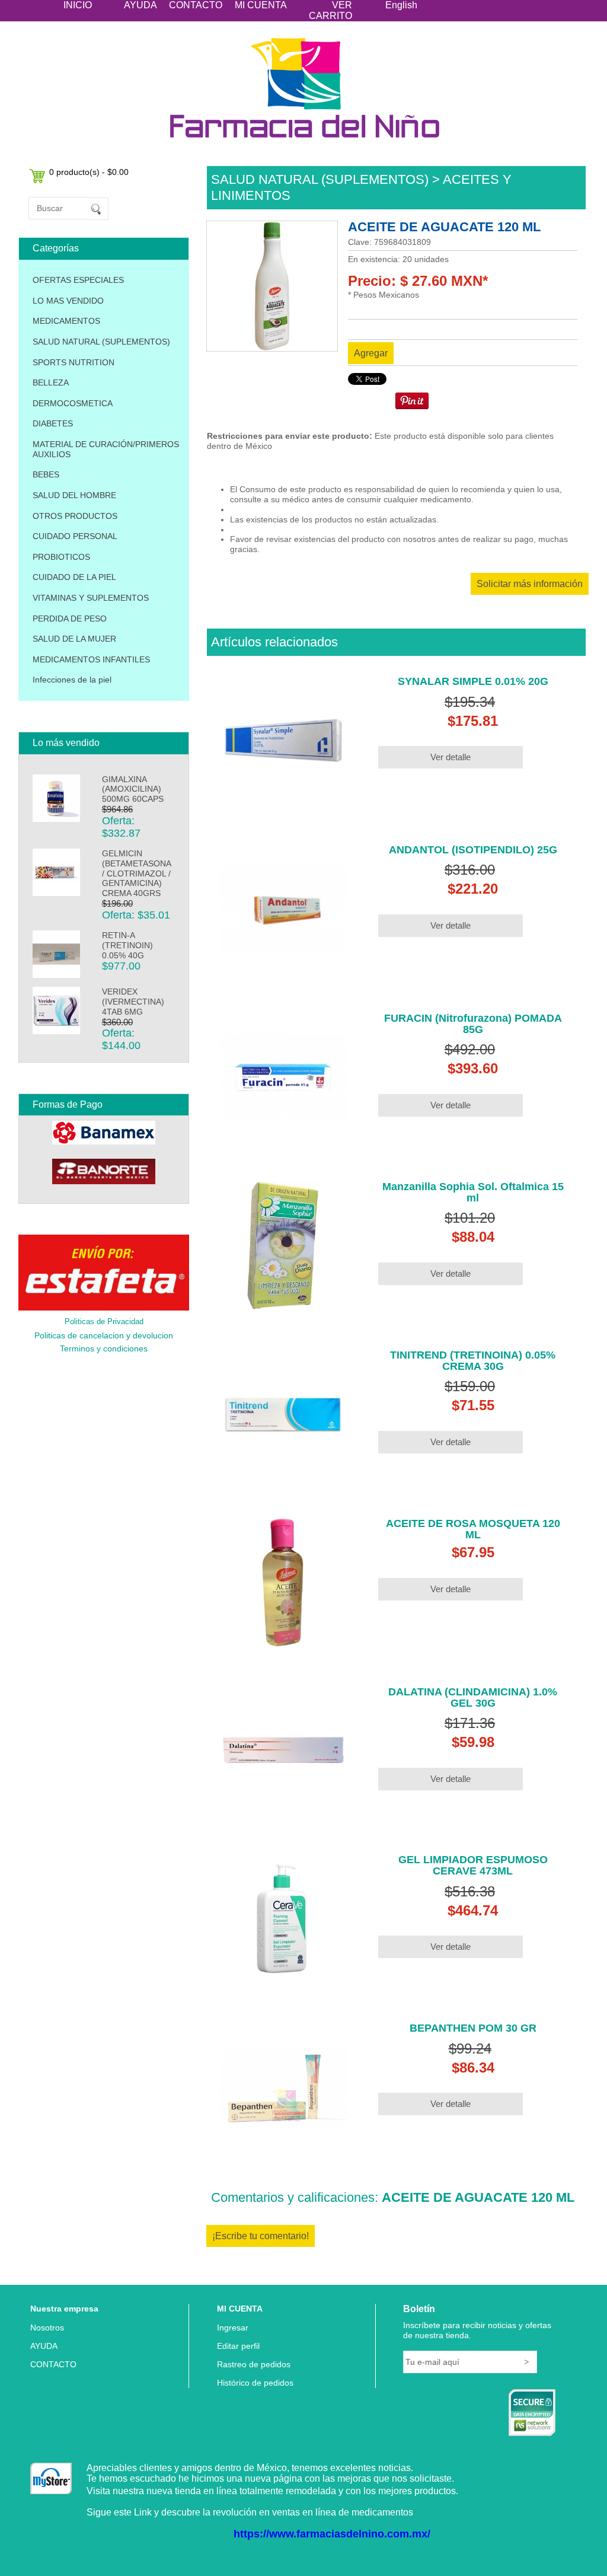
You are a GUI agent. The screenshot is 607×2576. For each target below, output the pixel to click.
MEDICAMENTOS (66, 321)
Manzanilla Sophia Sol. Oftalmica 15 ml (473, 1192)
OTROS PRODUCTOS (75, 516)
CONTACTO (196, 5)
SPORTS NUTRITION (74, 362)
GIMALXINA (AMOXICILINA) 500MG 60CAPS (133, 789)
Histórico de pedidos (255, 2383)
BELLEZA (51, 382)
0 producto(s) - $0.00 (89, 172)
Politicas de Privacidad (104, 1322)
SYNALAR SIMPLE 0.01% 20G (473, 681)
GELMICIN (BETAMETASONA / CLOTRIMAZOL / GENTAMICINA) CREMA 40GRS (136, 873)
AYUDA (140, 5)
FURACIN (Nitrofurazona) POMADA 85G (473, 1024)
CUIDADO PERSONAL (75, 536)
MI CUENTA (261, 5)
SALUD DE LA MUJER (74, 639)
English (401, 5)
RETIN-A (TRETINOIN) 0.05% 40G (127, 945)
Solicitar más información (530, 584)
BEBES (46, 474)
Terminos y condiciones (104, 1348)
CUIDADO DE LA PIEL (74, 577)
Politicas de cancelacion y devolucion (104, 1335)
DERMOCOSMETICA (73, 403)
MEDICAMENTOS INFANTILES (91, 659)
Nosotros (47, 2328)
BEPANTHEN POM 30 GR (473, 2028)
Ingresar (233, 2328)
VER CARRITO (330, 10)
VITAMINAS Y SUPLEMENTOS (91, 598)
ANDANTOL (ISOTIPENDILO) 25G (473, 850)
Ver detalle (451, 757)
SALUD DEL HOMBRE (74, 495)
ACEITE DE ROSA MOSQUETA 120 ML (473, 1529)
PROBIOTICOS (61, 557)
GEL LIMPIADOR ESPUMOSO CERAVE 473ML (473, 1865)
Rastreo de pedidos (254, 2364)
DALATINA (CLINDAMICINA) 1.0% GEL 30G (473, 1697)
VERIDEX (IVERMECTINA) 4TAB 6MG (133, 1002)
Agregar (371, 353)
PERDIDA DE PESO (70, 619)
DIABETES (53, 423)
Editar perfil (238, 2346)
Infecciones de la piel (72, 680)
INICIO (78, 5)
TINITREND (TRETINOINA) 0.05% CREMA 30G (473, 1361)
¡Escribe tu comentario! (261, 2236)
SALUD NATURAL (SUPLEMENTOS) (101, 342)
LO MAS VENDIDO (68, 301)
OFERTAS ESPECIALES (78, 280)
